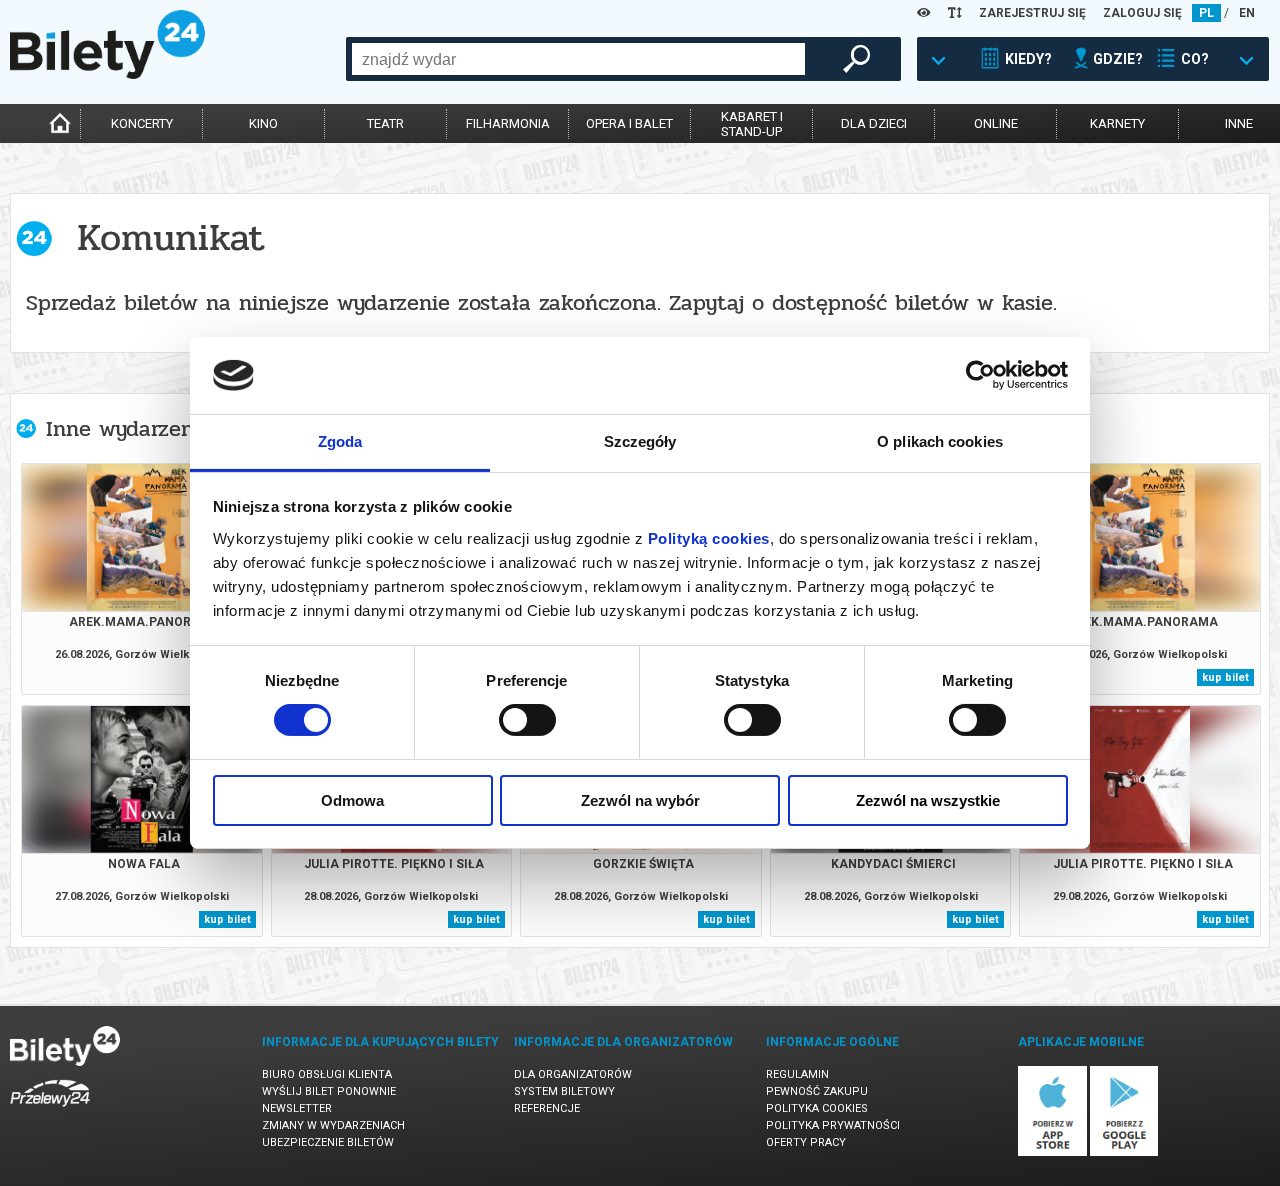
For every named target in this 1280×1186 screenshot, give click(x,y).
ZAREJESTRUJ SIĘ (1032, 13)
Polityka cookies (817, 1108)
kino (263, 123)
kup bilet (1225, 677)
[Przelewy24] (50, 1110)
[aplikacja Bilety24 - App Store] (1052, 1152)
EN (1247, 13)
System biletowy (564, 1091)
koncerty (142, 123)
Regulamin (797, 1074)
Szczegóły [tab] (640, 441)
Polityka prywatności (833, 1125)
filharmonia (508, 123)
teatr (385, 123)
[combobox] (578, 59)
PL (1206, 13)
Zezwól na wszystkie (928, 800)
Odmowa (352, 800)
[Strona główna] (107, 74)
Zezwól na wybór (640, 800)
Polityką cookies (709, 538)
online (996, 123)
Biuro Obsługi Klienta (327, 1074)
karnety (1117, 123)
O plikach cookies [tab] (940, 441)
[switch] (527, 720)
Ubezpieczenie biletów (328, 1142)
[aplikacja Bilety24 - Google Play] (1124, 1152)
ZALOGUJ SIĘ (1142, 13)
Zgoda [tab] (340, 441)
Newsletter (297, 1108)
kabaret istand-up (752, 124)
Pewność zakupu (817, 1091)
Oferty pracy (806, 1142)
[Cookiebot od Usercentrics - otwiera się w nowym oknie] (980, 375)
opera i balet (629, 123)
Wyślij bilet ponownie (329, 1091)
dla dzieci (874, 123)
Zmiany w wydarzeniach (333, 1125)
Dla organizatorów (573, 1074)
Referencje (547, 1108)
